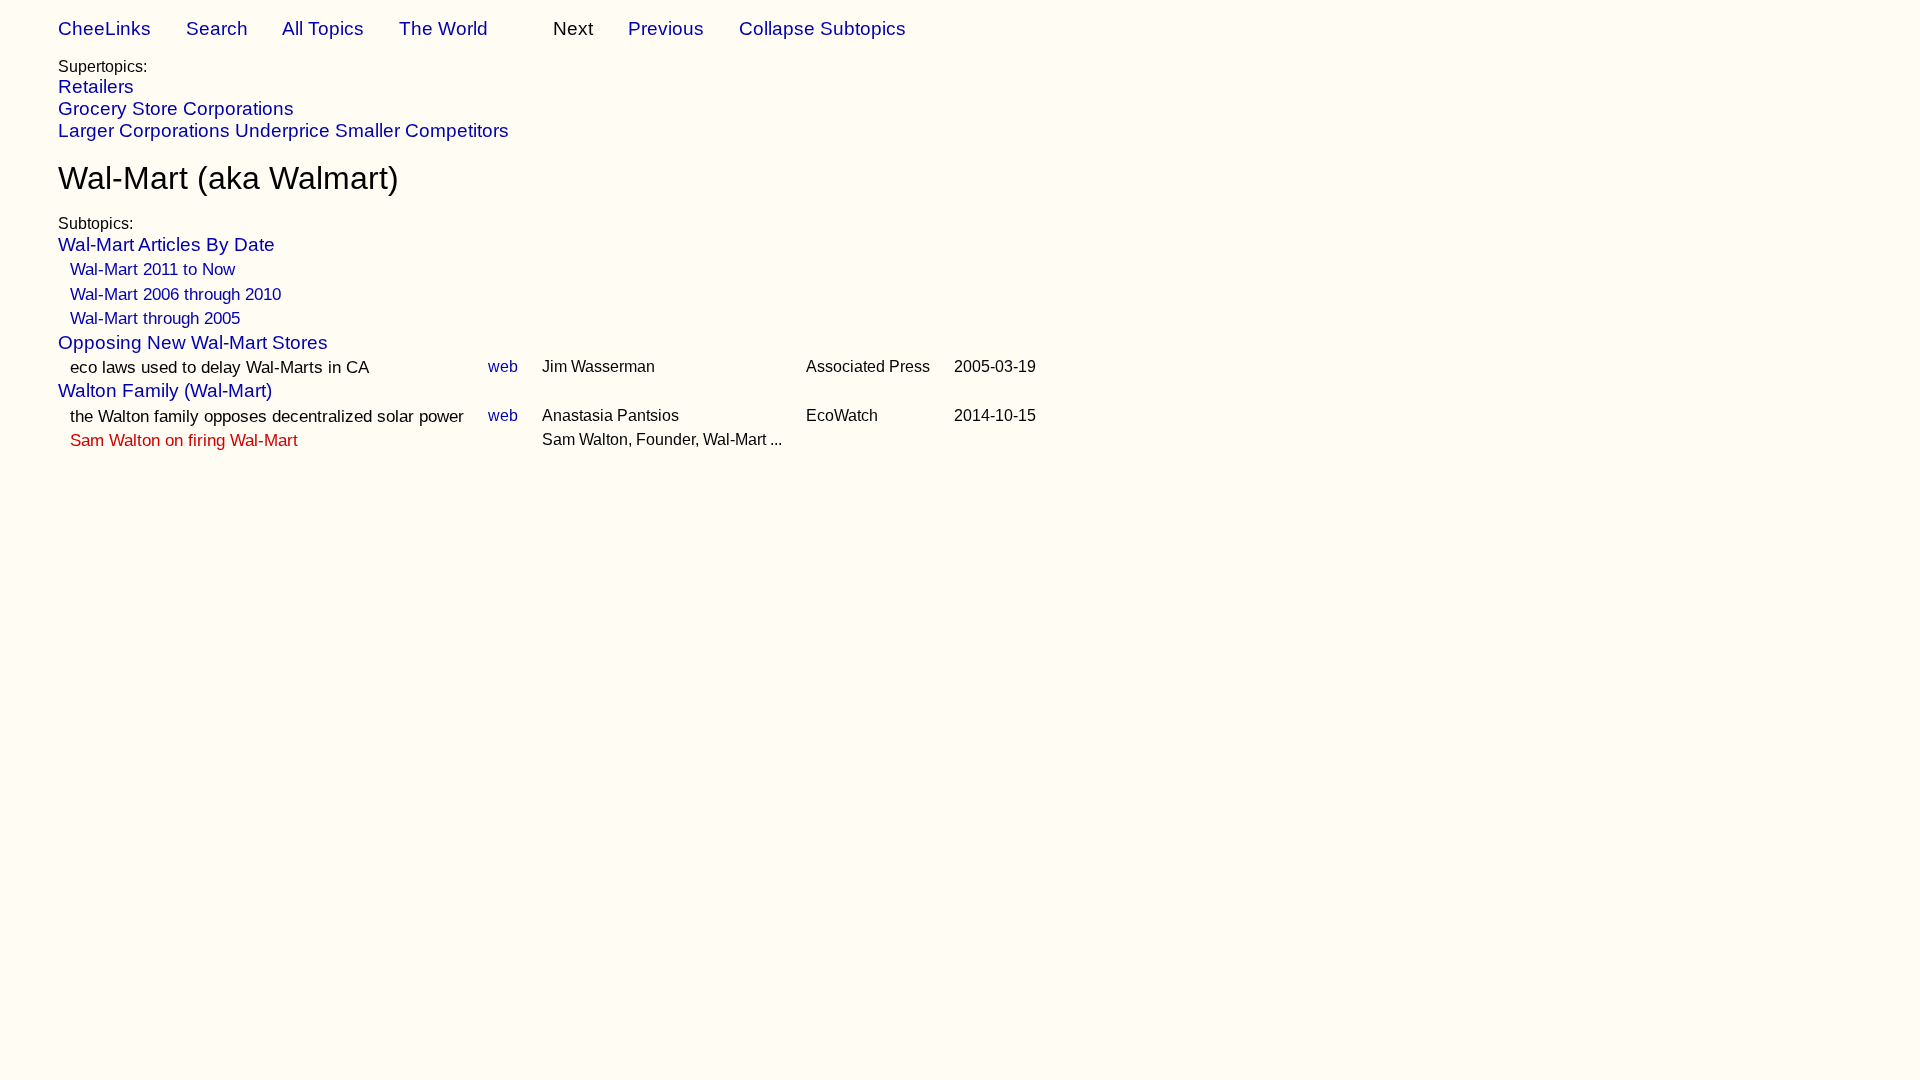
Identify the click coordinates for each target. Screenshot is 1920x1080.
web (503, 366)
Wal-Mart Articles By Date (166, 244)
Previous (666, 28)
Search (217, 28)
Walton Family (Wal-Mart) (165, 390)
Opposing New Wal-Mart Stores (193, 342)
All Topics (323, 28)
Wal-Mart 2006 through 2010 (175, 294)
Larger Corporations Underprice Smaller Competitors (283, 130)
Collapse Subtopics (822, 28)
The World (443, 28)
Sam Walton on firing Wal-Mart (184, 440)
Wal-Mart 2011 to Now (152, 269)
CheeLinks (104, 28)
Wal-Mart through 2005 (155, 318)
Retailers (96, 86)
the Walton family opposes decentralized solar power (267, 416)
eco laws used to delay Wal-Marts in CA (219, 367)
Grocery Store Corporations (176, 108)
